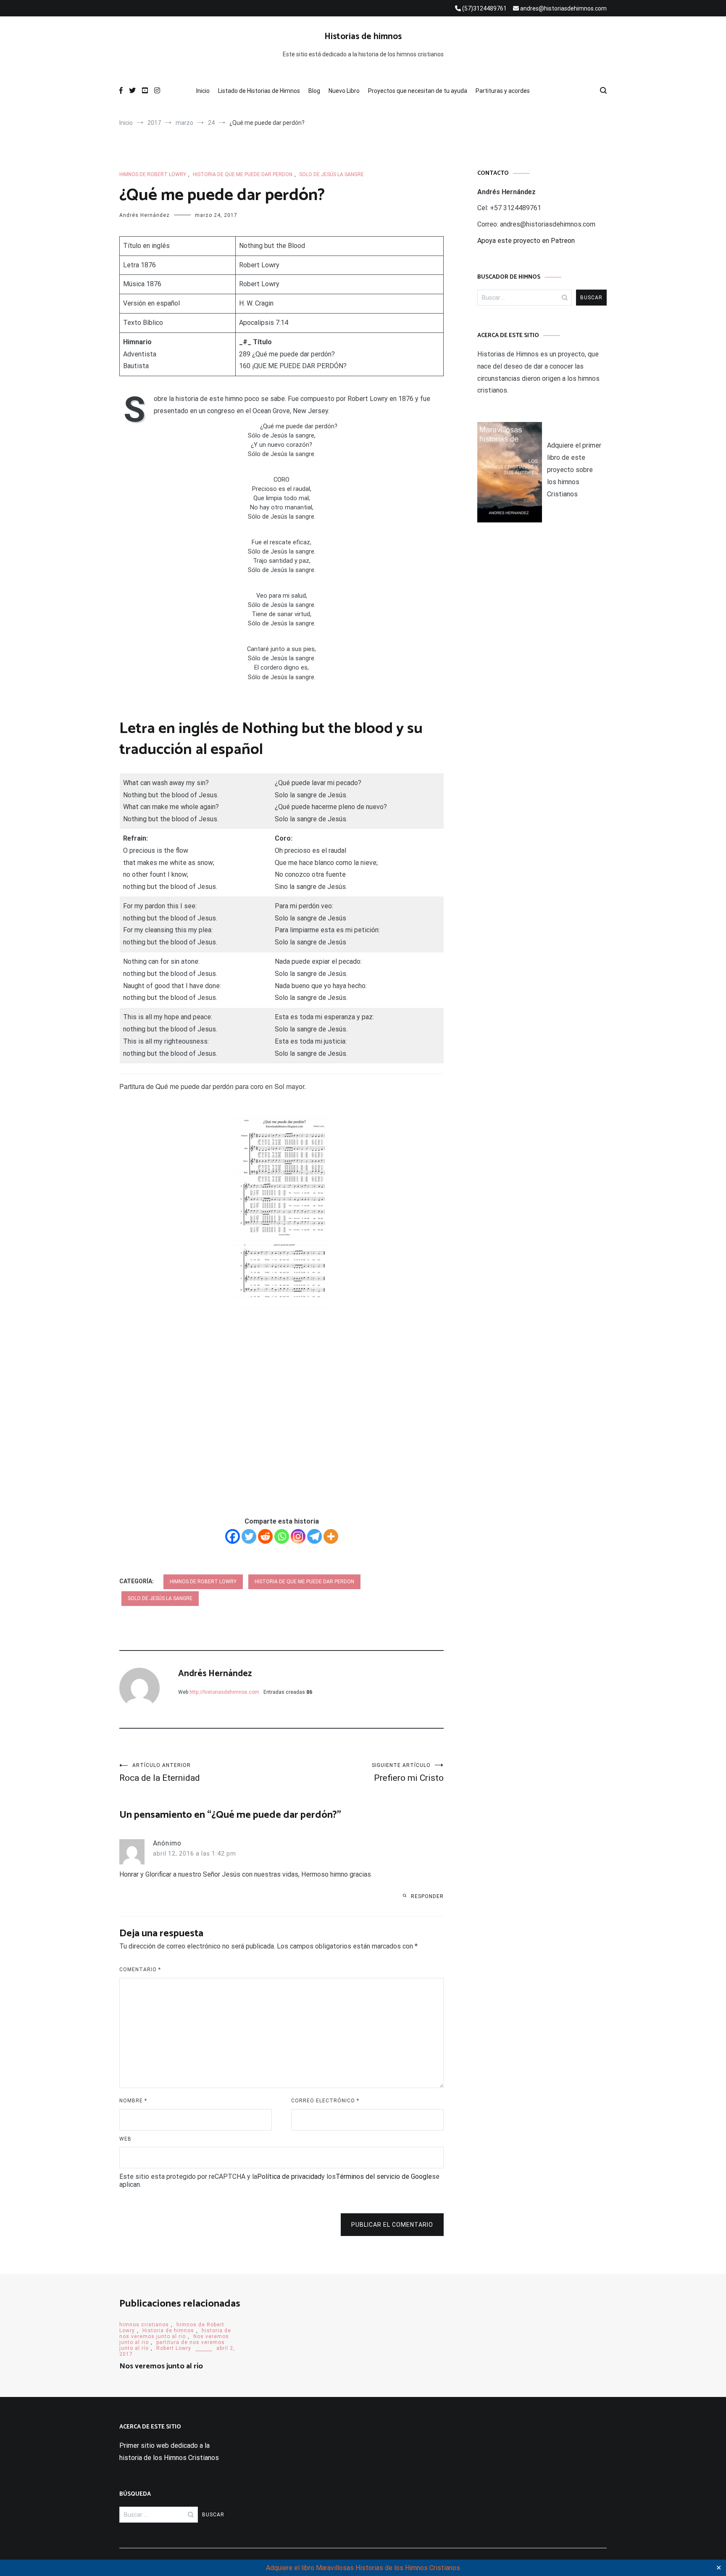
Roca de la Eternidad (160, 1773)
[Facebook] (233, 1536)
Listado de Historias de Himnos (259, 91)
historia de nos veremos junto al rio (175, 2333)
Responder (427, 1896)
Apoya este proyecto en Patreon (526, 241)
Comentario (140, 1970)
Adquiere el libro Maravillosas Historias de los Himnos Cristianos (363, 2568)
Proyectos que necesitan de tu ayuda (418, 91)
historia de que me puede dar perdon (243, 174)
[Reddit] (265, 1536)
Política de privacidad (289, 2177)
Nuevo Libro (344, 91)
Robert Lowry (259, 265)
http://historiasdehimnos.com (224, 1692)
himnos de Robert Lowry (153, 174)
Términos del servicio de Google (384, 2177)
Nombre (133, 2101)
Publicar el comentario (392, 2225)
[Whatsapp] (282, 1536)
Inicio (203, 91)
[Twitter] (249, 1536)
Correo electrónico (325, 2101)
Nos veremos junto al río (161, 2366)
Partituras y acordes (503, 91)
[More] (331, 1536)
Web (125, 2139)
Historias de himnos (363, 37)
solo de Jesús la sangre (331, 174)
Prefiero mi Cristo (408, 1773)
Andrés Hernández (145, 215)
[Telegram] (314, 1536)
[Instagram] (298, 1536)
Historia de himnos (168, 2331)
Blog (314, 91)
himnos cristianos (144, 2325)
